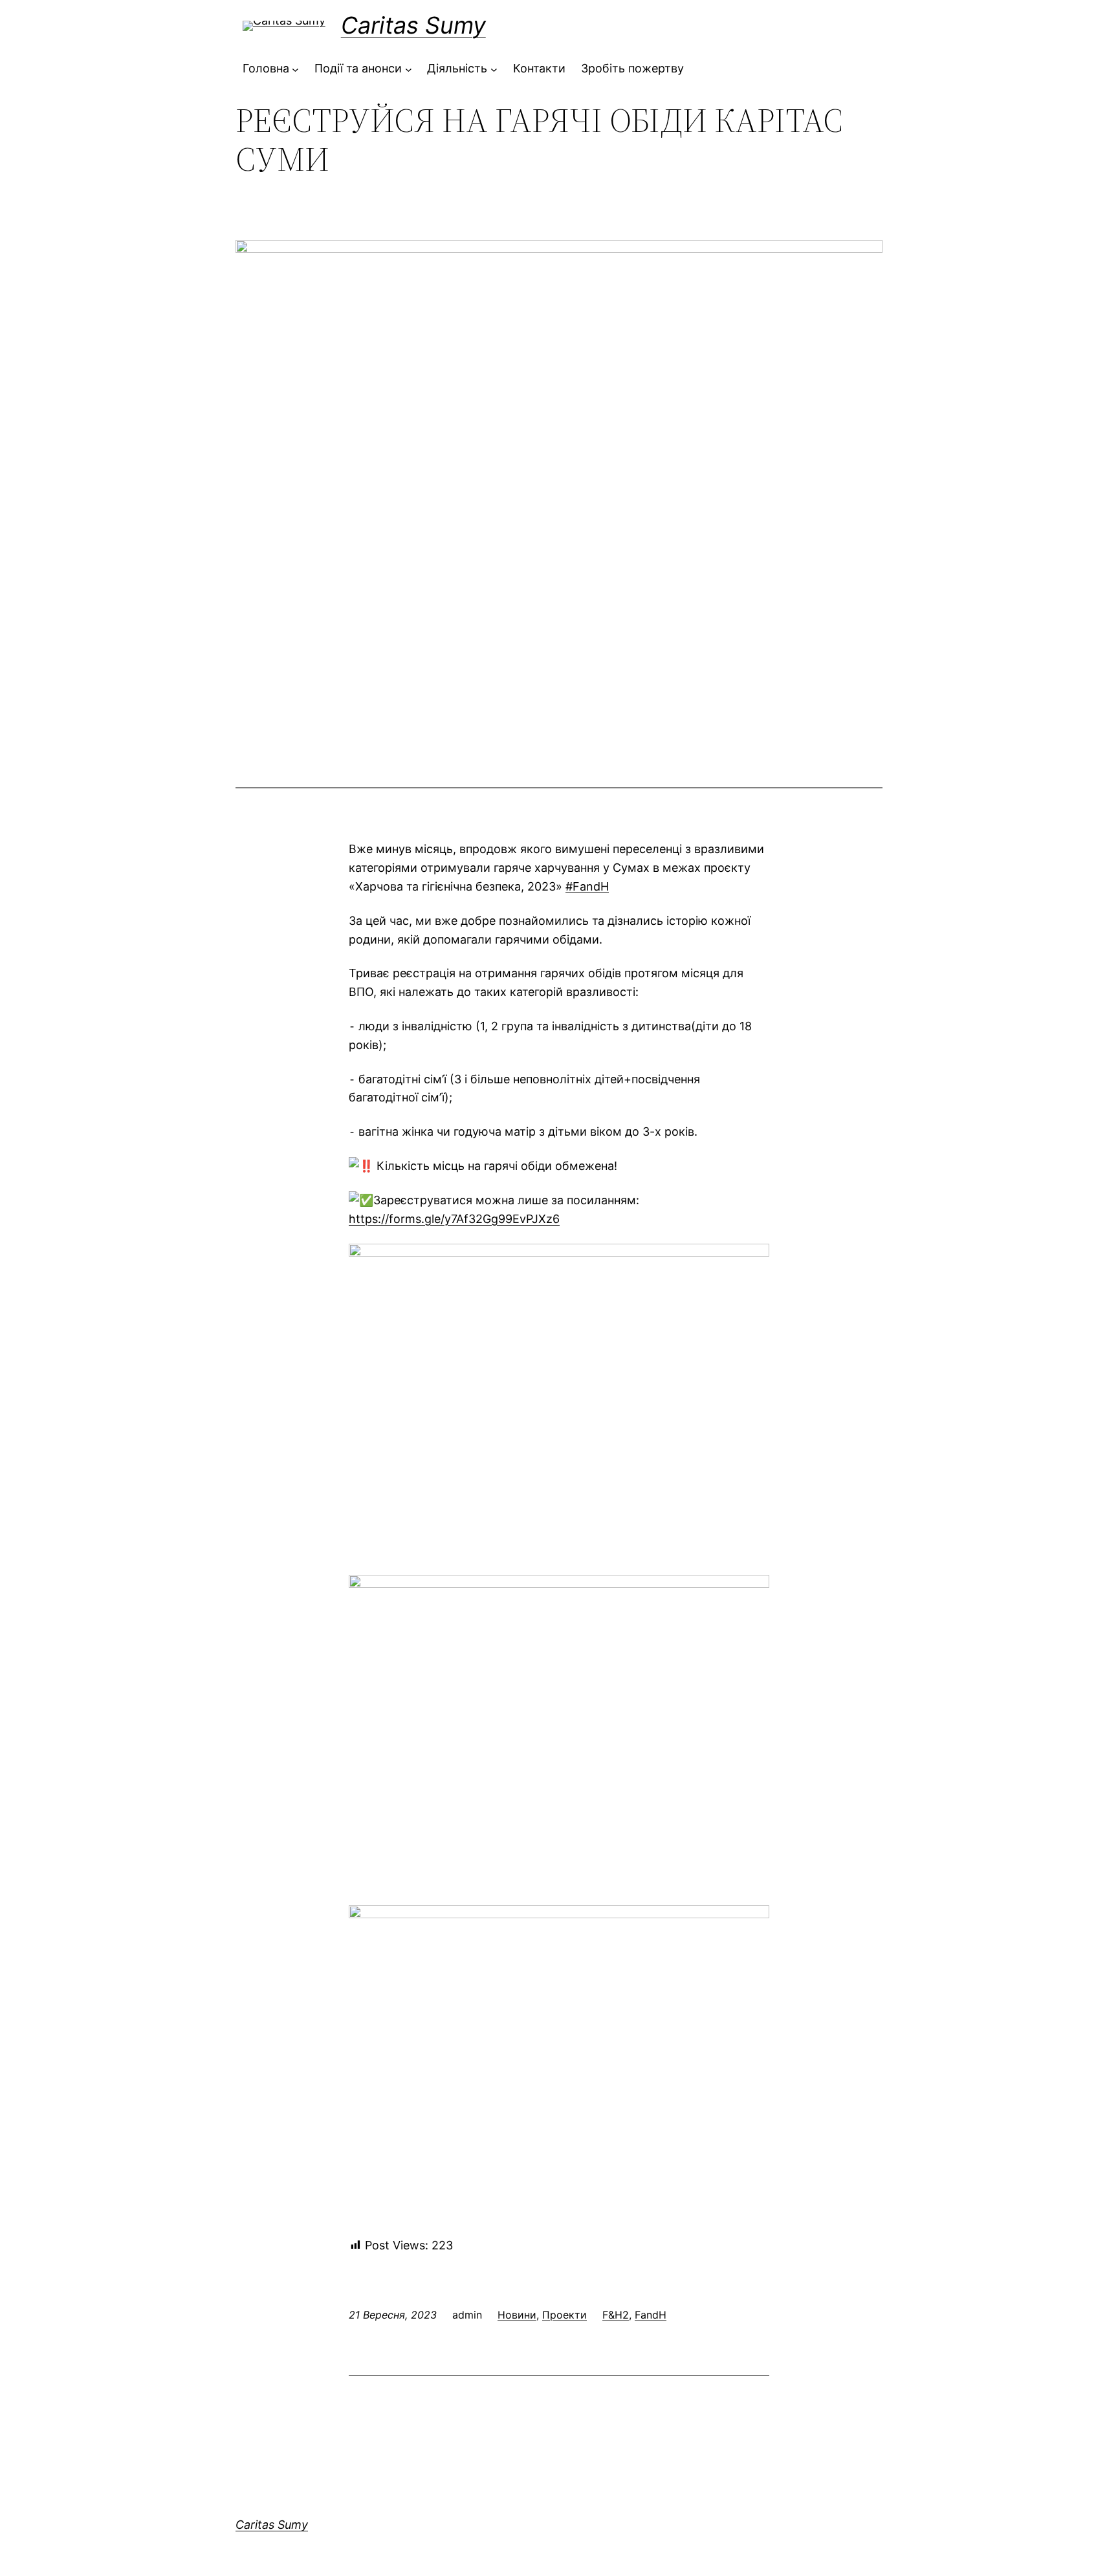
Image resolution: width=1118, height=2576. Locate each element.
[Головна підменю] (295, 69)
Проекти (564, 2315)
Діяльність (457, 68)
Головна (266, 68)
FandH (651, 2315)
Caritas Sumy (413, 25)
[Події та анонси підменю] (409, 69)
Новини (517, 2315)
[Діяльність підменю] (494, 69)
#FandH (587, 886)
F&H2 (616, 2315)
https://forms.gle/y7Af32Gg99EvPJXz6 (454, 1219)
